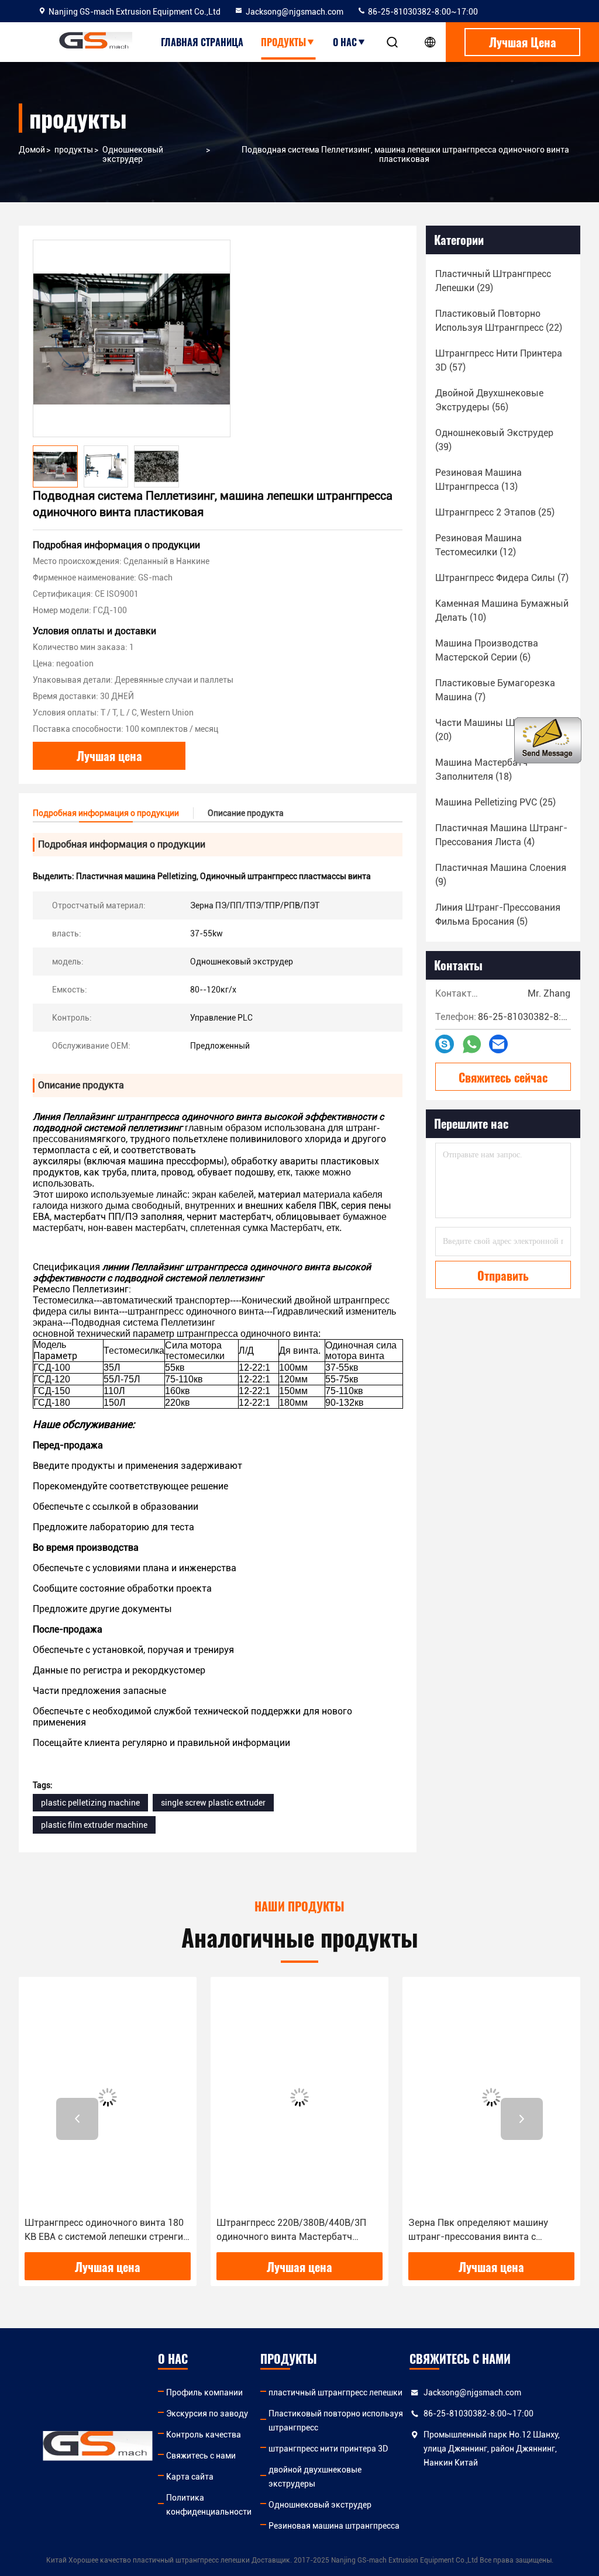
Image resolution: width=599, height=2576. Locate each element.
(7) (502, 578)
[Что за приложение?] (472, 1044)
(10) (502, 611)
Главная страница (202, 42)
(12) (478, 545)
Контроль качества (204, 2435)
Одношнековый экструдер (133, 154)
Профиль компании (204, 2392)
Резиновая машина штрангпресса (334, 2526)
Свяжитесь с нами (201, 2456)
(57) (499, 360)
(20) (502, 730)
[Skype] (445, 1044)
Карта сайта (190, 2477)
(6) (487, 650)
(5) (498, 914)
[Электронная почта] (498, 1044)
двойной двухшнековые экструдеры (315, 2477)
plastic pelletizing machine (90, 1803)
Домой (32, 150)
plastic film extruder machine (94, 1825)
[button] (77, 2119)
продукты (283, 42)
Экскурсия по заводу (207, 2414)
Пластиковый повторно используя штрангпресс (336, 2421)
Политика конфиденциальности (209, 2505)
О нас (345, 42)
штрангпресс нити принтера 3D (328, 2449)
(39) (494, 440)
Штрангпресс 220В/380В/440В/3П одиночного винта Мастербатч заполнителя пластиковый (291, 2231)
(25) (495, 512)
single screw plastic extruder (213, 1803)
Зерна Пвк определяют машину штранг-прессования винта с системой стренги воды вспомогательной (478, 2231)
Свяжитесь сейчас (503, 1077)
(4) (501, 835)
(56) (489, 400)
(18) (481, 770)
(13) (478, 480)
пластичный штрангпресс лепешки (335, 2392)
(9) (501, 875)
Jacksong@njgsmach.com (295, 12)
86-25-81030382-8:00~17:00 (422, 12)
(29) (493, 281)
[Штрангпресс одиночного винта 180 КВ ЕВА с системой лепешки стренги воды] (108, 2097)
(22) (499, 321)
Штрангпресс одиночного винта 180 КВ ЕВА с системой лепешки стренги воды (104, 2231)
